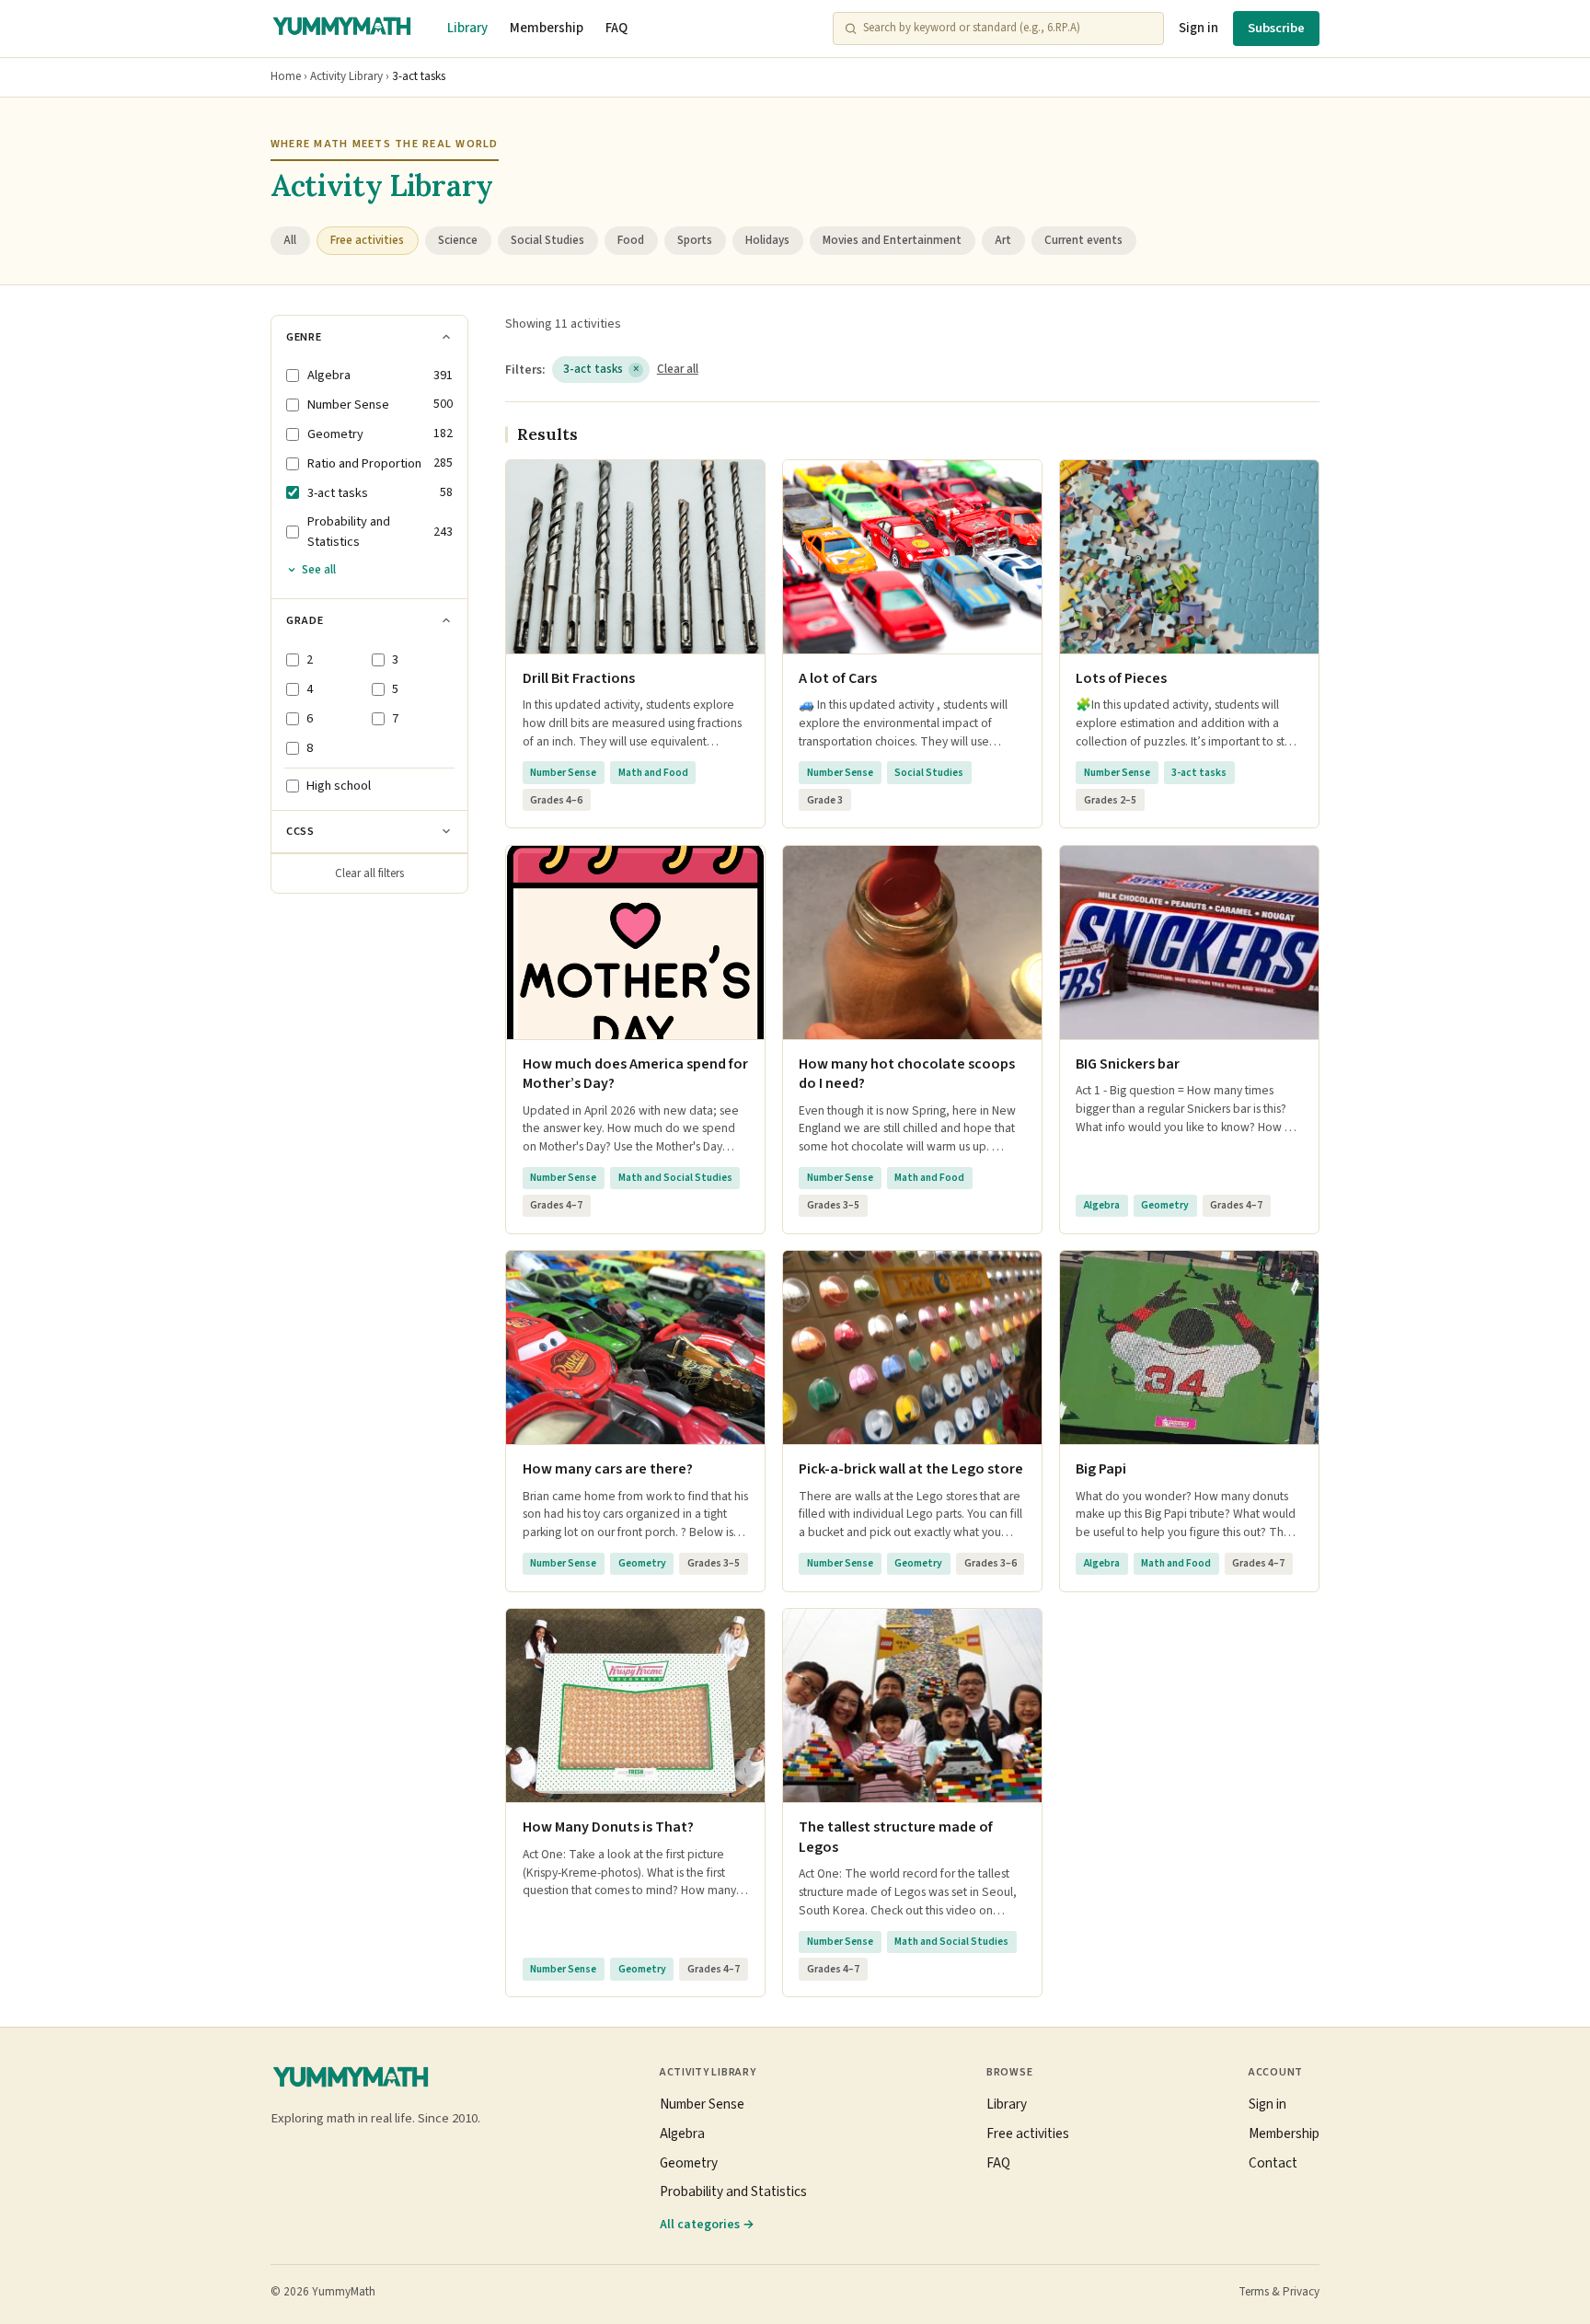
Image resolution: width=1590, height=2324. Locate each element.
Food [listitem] (631, 240)
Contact (1273, 2163)
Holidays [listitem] (767, 240)
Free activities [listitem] (367, 240)
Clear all (678, 369)
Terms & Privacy (1279, 2292)
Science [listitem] (458, 240)
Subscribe (1276, 28)
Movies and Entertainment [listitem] (892, 240)
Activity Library (346, 76)
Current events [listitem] (1083, 240)
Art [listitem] (1003, 240)
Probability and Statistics (733, 2191)
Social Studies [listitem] (547, 240)
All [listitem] (290, 240)
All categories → (707, 2224)
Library (467, 28)
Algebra (682, 2133)
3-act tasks (601, 369)
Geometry (689, 2163)
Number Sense (702, 2104)
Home (286, 76)
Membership (547, 28)
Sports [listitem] (695, 240)
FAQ (616, 28)
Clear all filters (369, 873)
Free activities (1028, 2133)
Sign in (1198, 28)
